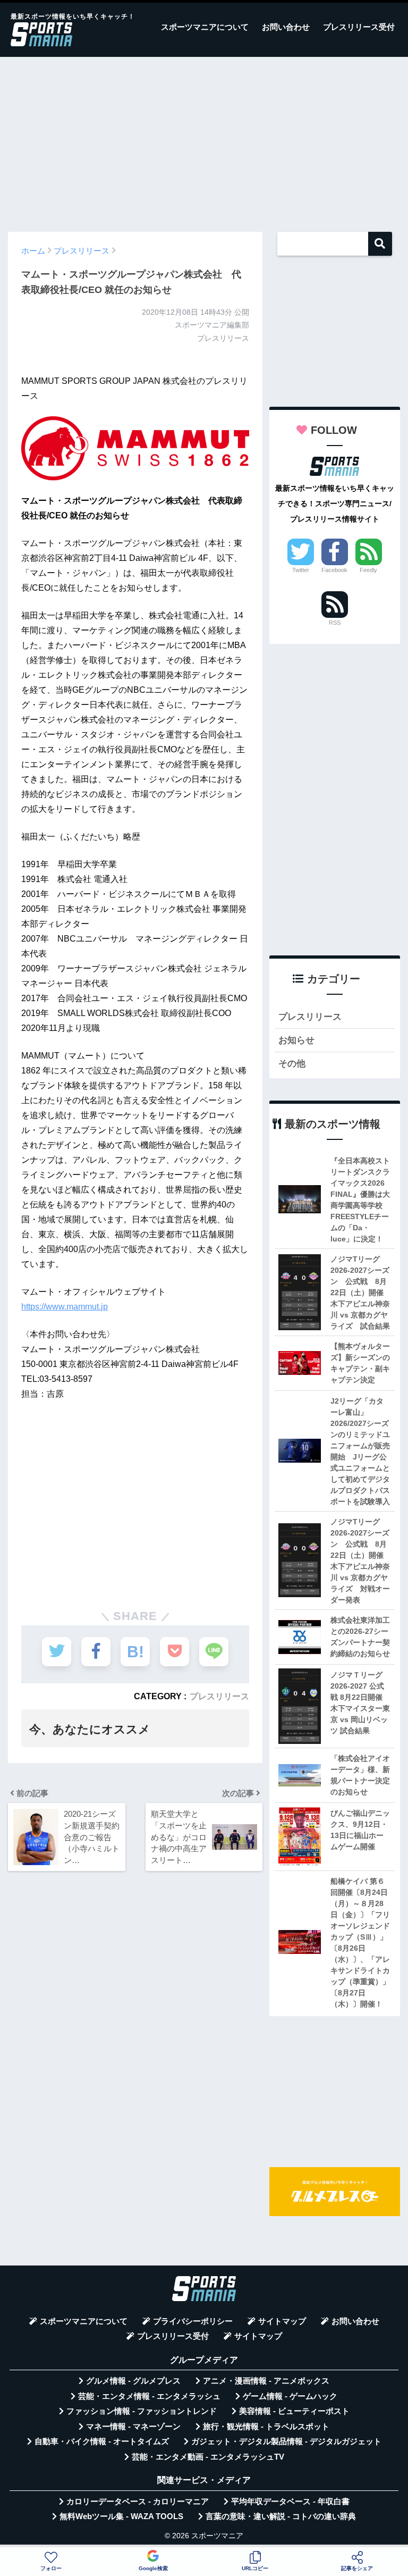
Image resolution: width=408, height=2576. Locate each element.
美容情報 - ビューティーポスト (294, 2411)
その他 (292, 1064)
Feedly (368, 570)
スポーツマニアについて (205, 27)
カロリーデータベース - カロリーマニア (138, 2502)
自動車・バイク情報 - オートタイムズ (102, 2441)
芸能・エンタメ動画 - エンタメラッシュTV (208, 2457)
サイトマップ (282, 2321)
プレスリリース (219, 1696)
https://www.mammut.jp (65, 1307)
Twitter (301, 570)
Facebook (334, 570)
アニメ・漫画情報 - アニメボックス (266, 2381)
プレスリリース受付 (359, 27)
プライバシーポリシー (193, 2321)
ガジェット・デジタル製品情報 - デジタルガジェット (286, 2441)
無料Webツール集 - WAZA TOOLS (121, 2516)
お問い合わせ (286, 27)
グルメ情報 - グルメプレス (133, 2381)
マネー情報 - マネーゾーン (133, 2427)
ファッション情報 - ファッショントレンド (142, 2411)
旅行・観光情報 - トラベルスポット (266, 2427)
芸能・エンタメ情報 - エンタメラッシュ (149, 2396)
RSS (335, 623)
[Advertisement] (204, 139)
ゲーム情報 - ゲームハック (290, 2396)
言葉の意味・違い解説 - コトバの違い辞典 (281, 2516)
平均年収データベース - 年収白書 (290, 2502)
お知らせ (296, 1040)
